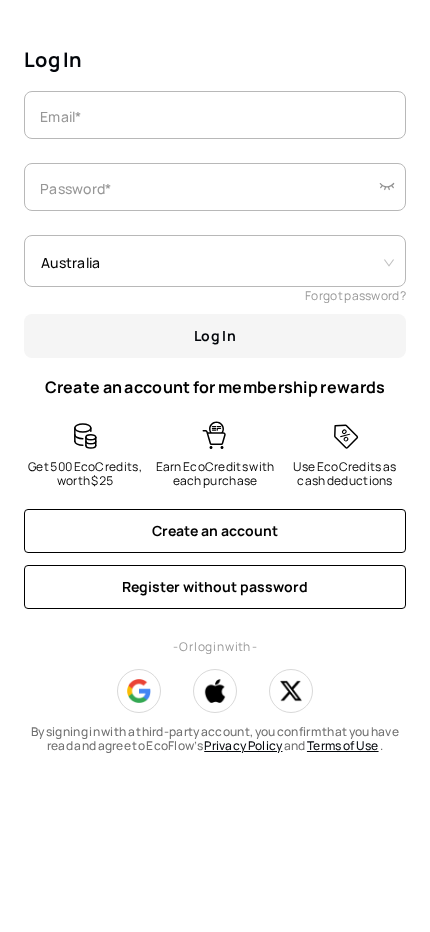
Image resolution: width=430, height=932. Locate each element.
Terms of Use (343, 745)
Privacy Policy (243, 745)
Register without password (215, 586)
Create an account (215, 530)
